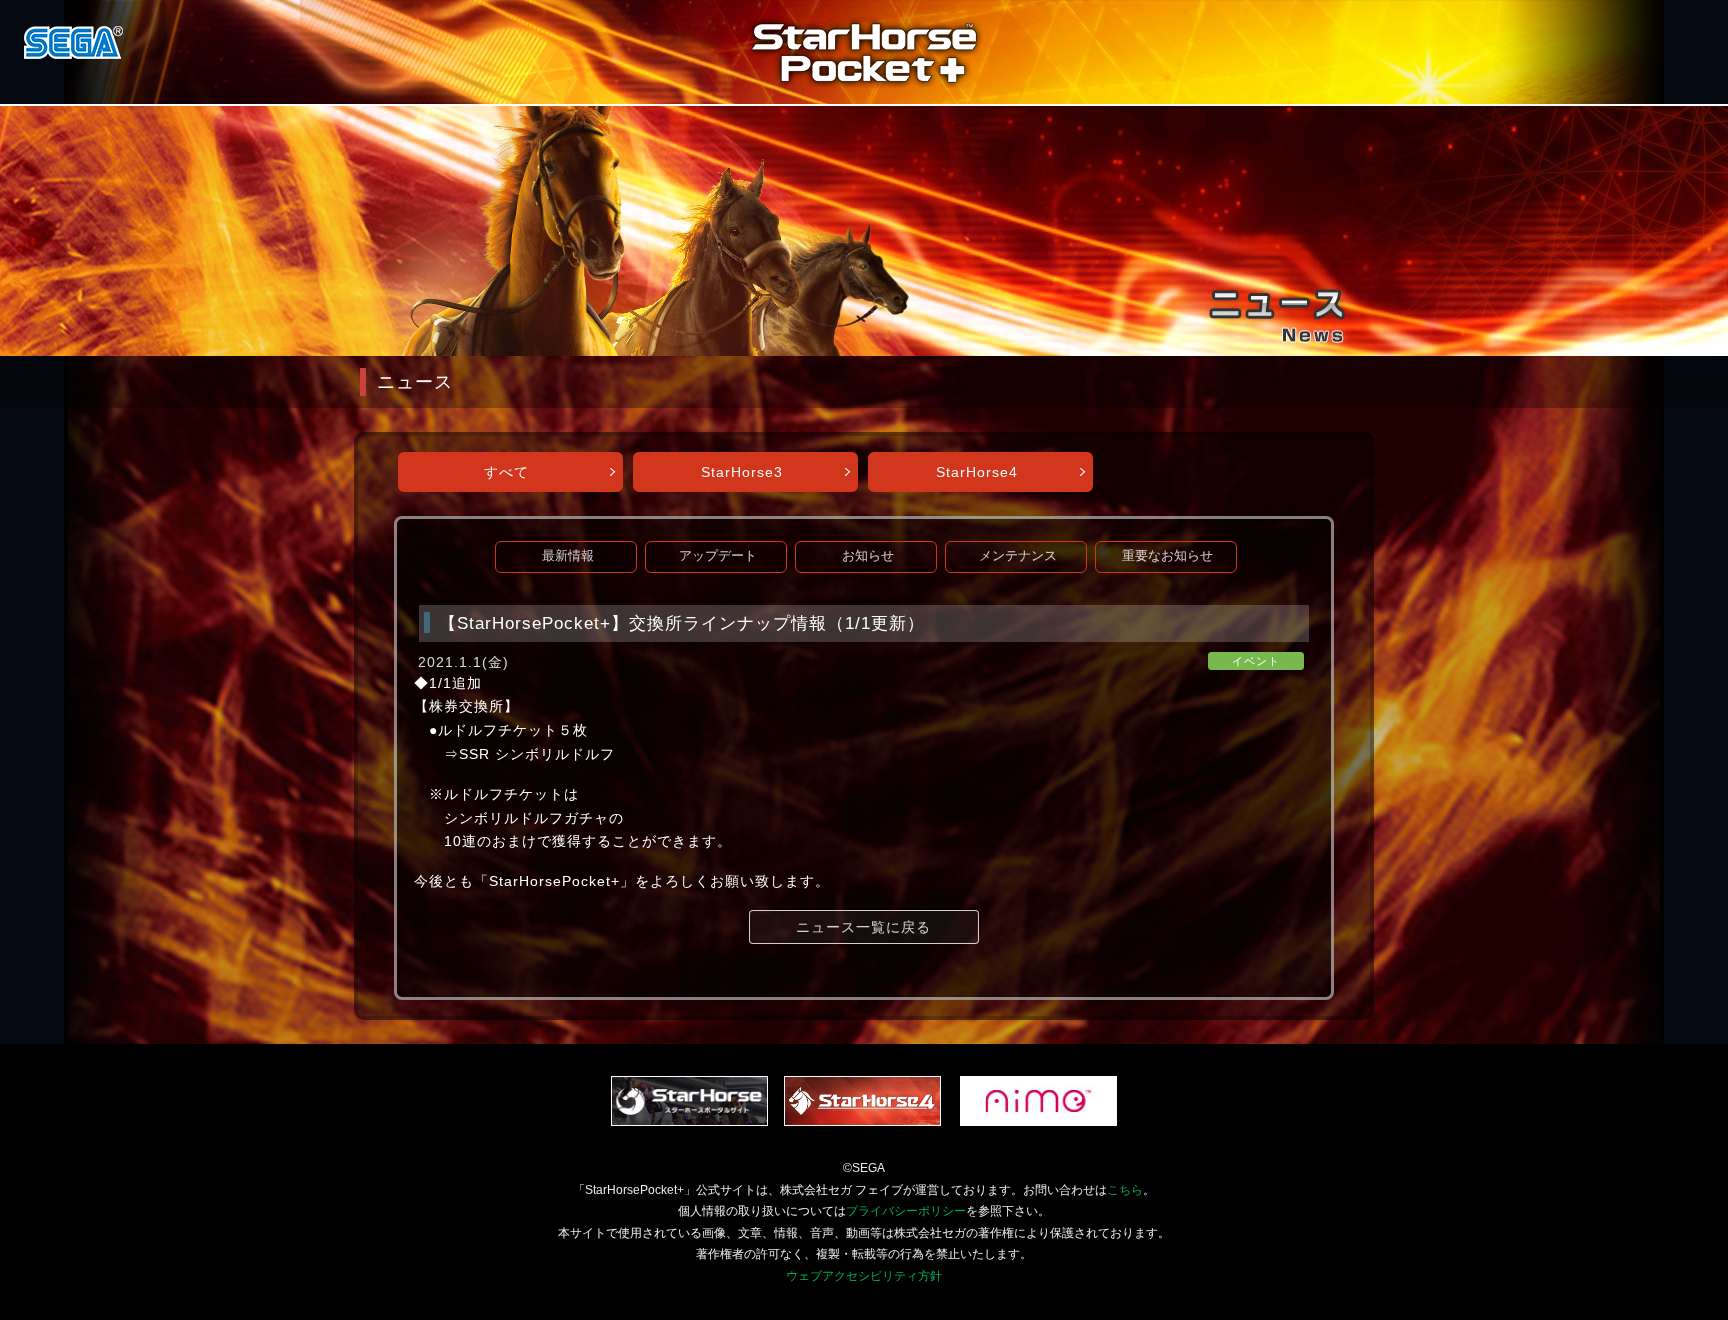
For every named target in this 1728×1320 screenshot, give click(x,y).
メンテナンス (1018, 556)
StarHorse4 (977, 472)
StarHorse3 (742, 472)
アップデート (718, 556)
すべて (506, 472)
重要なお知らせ (1167, 556)
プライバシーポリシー (906, 1211)
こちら (1125, 1190)
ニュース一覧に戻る (863, 927)
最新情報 (568, 556)
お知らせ (868, 556)
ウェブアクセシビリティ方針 (864, 1276)
